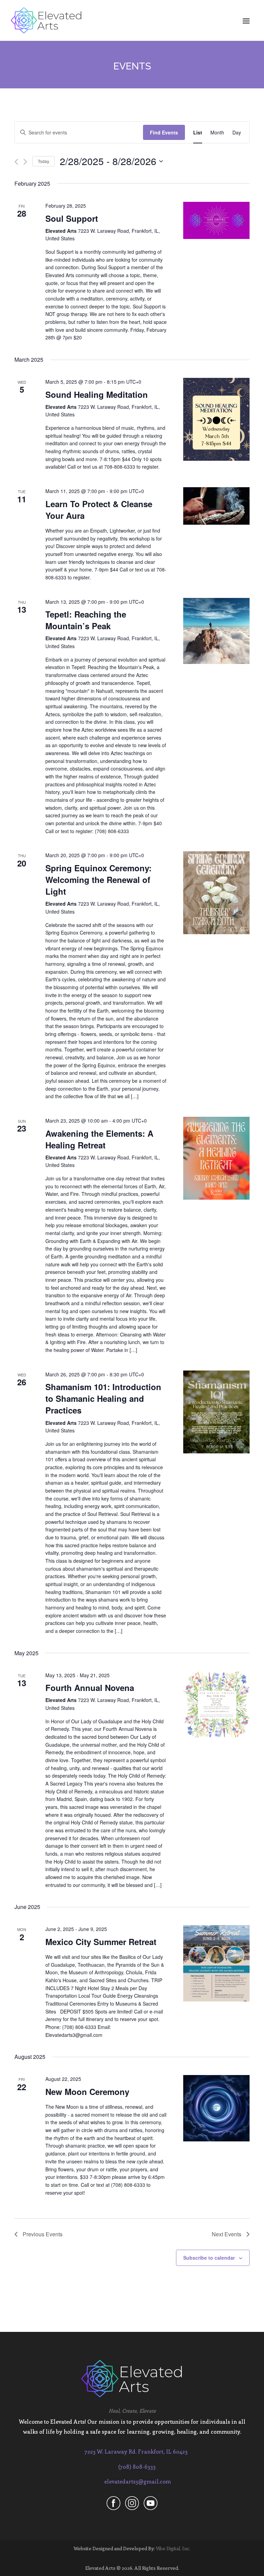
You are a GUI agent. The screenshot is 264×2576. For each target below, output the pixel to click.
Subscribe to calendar (209, 2258)
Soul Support (72, 218)
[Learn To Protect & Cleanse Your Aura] (216, 506)
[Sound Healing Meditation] (216, 419)
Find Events (164, 132)
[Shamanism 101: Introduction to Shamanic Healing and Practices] (216, 1412)
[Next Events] (25, 162)
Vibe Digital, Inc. (173, 2548)
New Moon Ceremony (87, 2092)
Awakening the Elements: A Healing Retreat (99, 1139)
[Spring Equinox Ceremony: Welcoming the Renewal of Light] (216, 893)
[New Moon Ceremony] (216, 2108)
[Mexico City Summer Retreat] (216, 1963)
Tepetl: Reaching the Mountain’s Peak (86, 620)
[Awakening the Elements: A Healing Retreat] (216, 1158)
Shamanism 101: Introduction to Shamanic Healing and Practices (103, 1398)
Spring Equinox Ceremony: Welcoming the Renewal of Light (98, 880)
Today (43, 161)
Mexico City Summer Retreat (101, 1942)
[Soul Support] (216, 220)
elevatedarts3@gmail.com (137, 2481)
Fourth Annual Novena (90, 1688)
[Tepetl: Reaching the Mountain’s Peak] (216, 631)
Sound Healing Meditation (97, 394)
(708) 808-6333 (137, 2466)
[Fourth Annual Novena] (216, 1705)
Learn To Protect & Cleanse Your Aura (99, 510)
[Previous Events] (16, 162)
